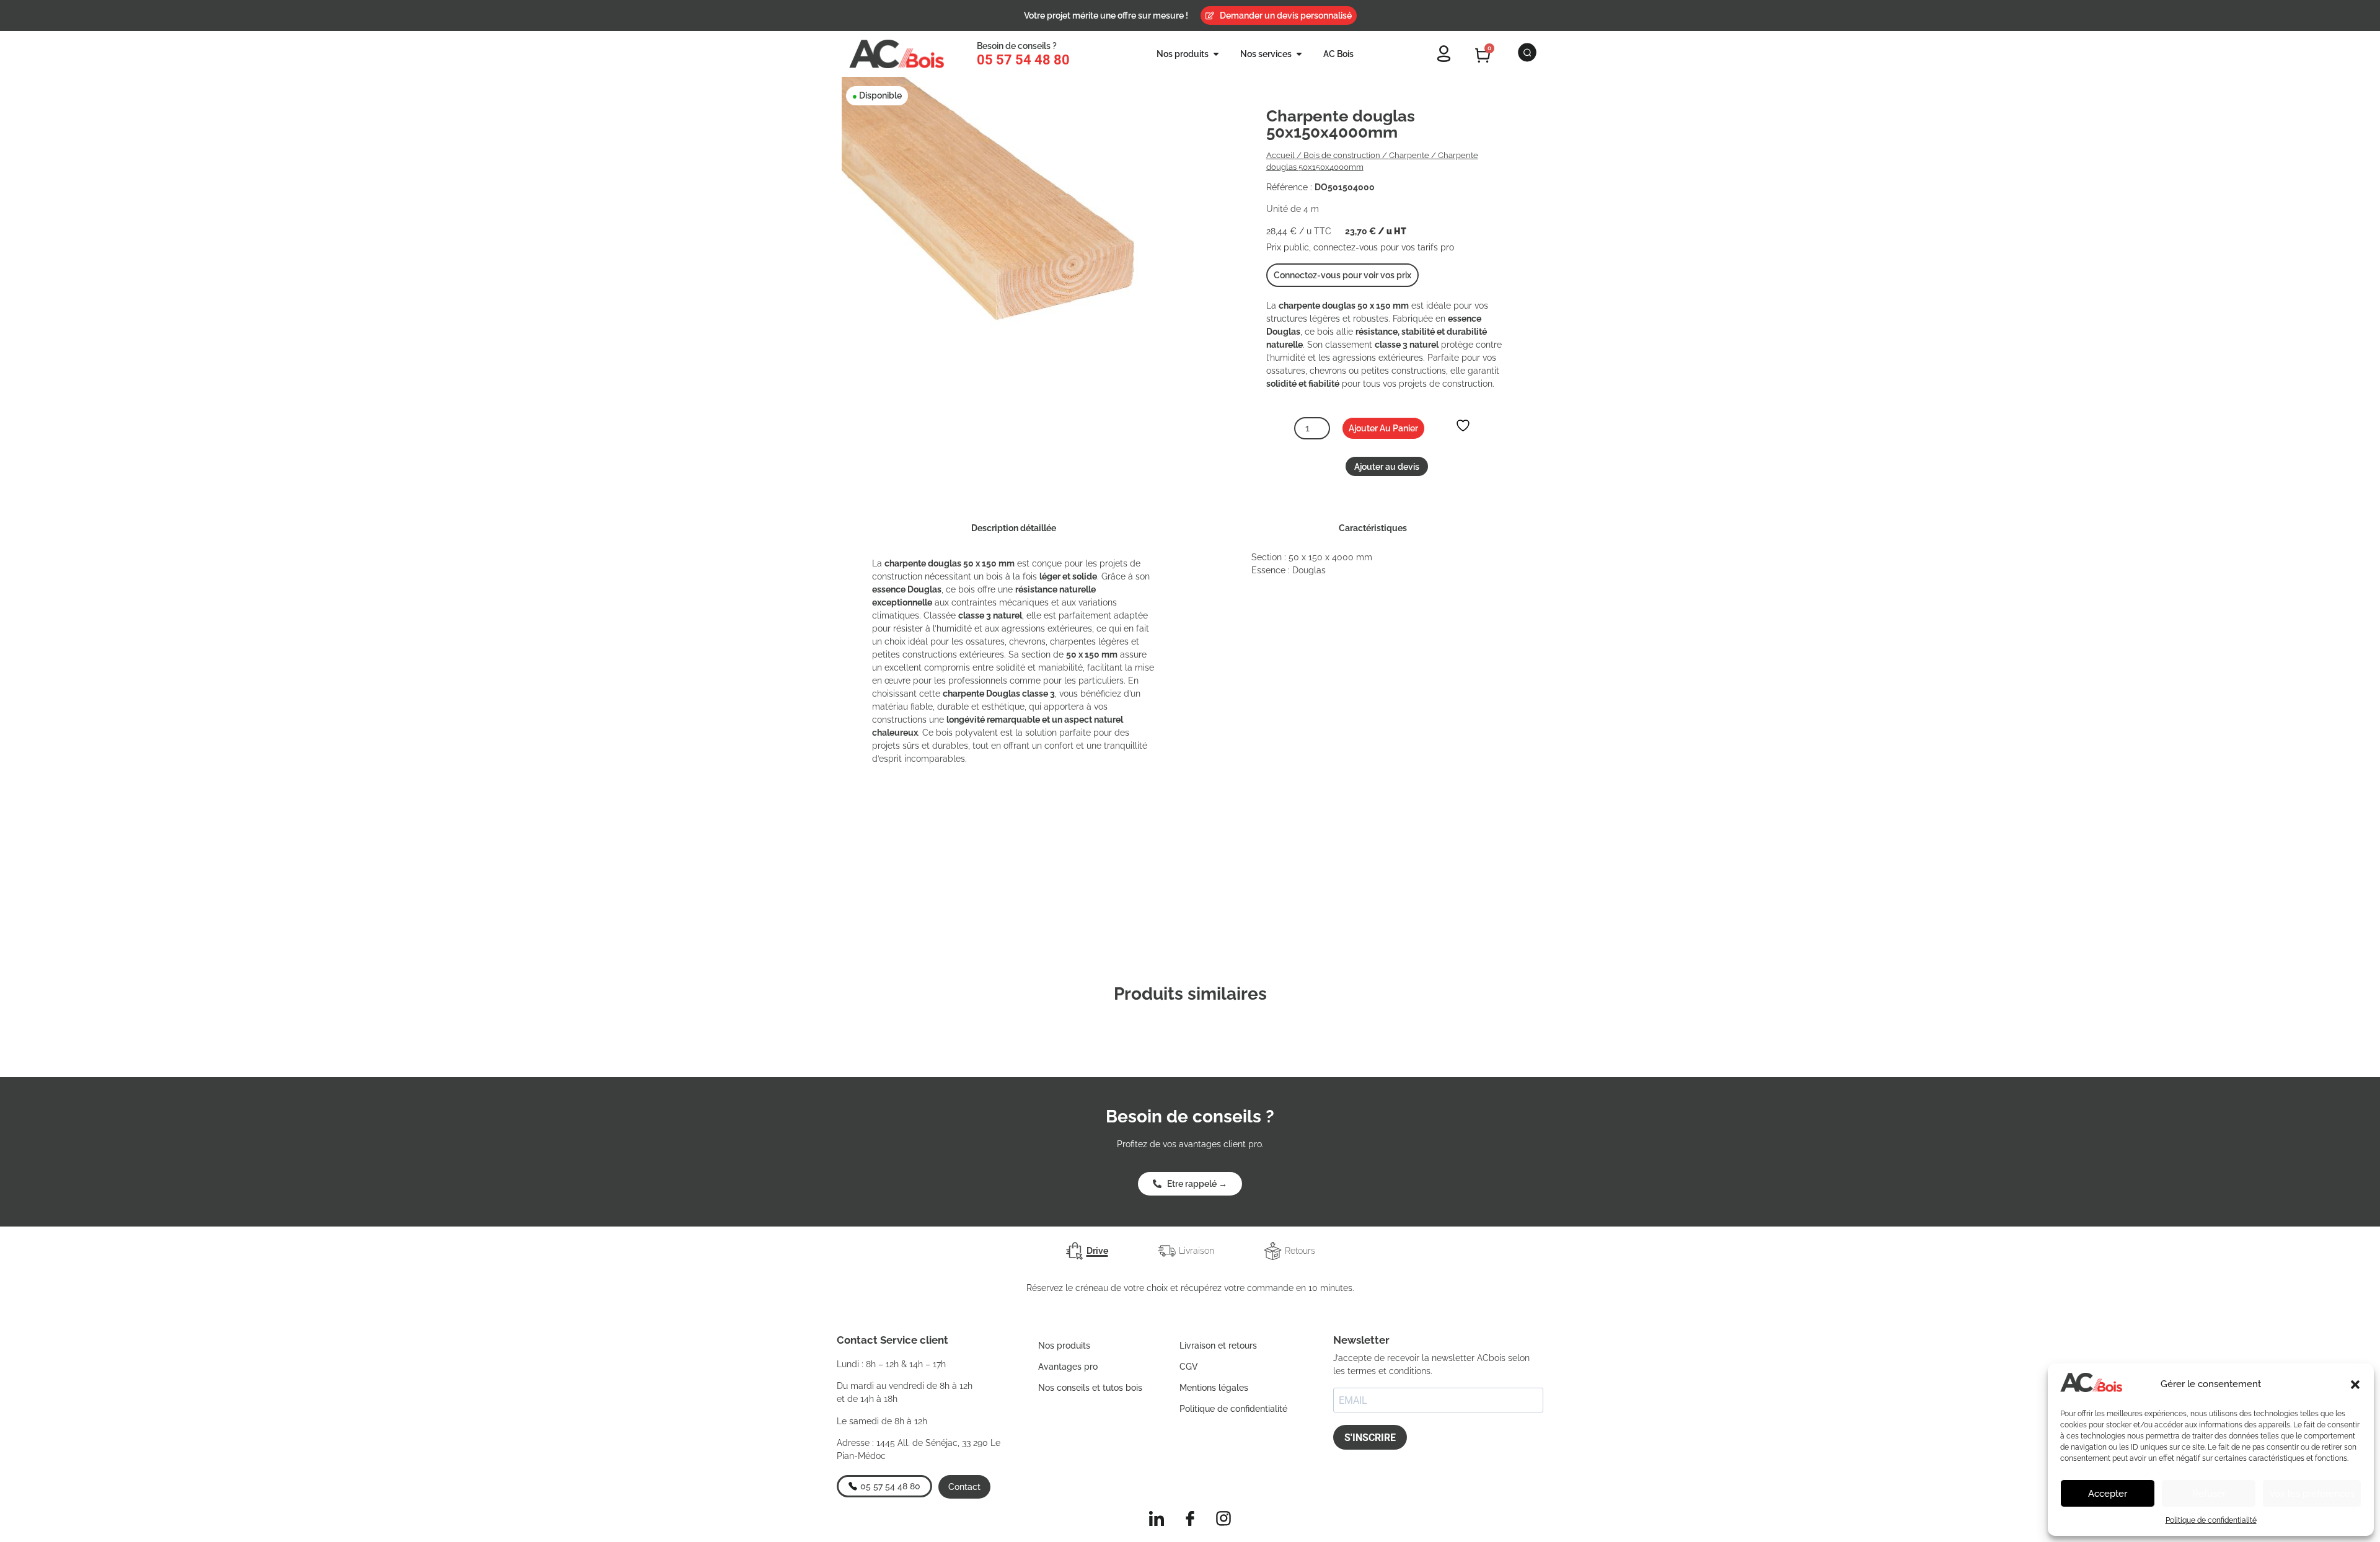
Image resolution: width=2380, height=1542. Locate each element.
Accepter (2108, 1494)
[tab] (1087, 1251)
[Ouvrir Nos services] (1299, 54)
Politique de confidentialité (2211, 1520)
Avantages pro (1068, 1367)
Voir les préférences (2312, 1494)
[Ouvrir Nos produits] (1216, 54)
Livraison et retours (1218, 1346)
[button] (2355, 1385)
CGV (1189, 1367)
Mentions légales (1214, 1388)
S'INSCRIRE (1370, 1438)
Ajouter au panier (1383, 428)
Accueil (1280, 155)
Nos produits (1064, 1346)
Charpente (1409, 155)
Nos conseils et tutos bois (1090, 1388)
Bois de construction (1342, 155)
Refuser (2209, 1494)
